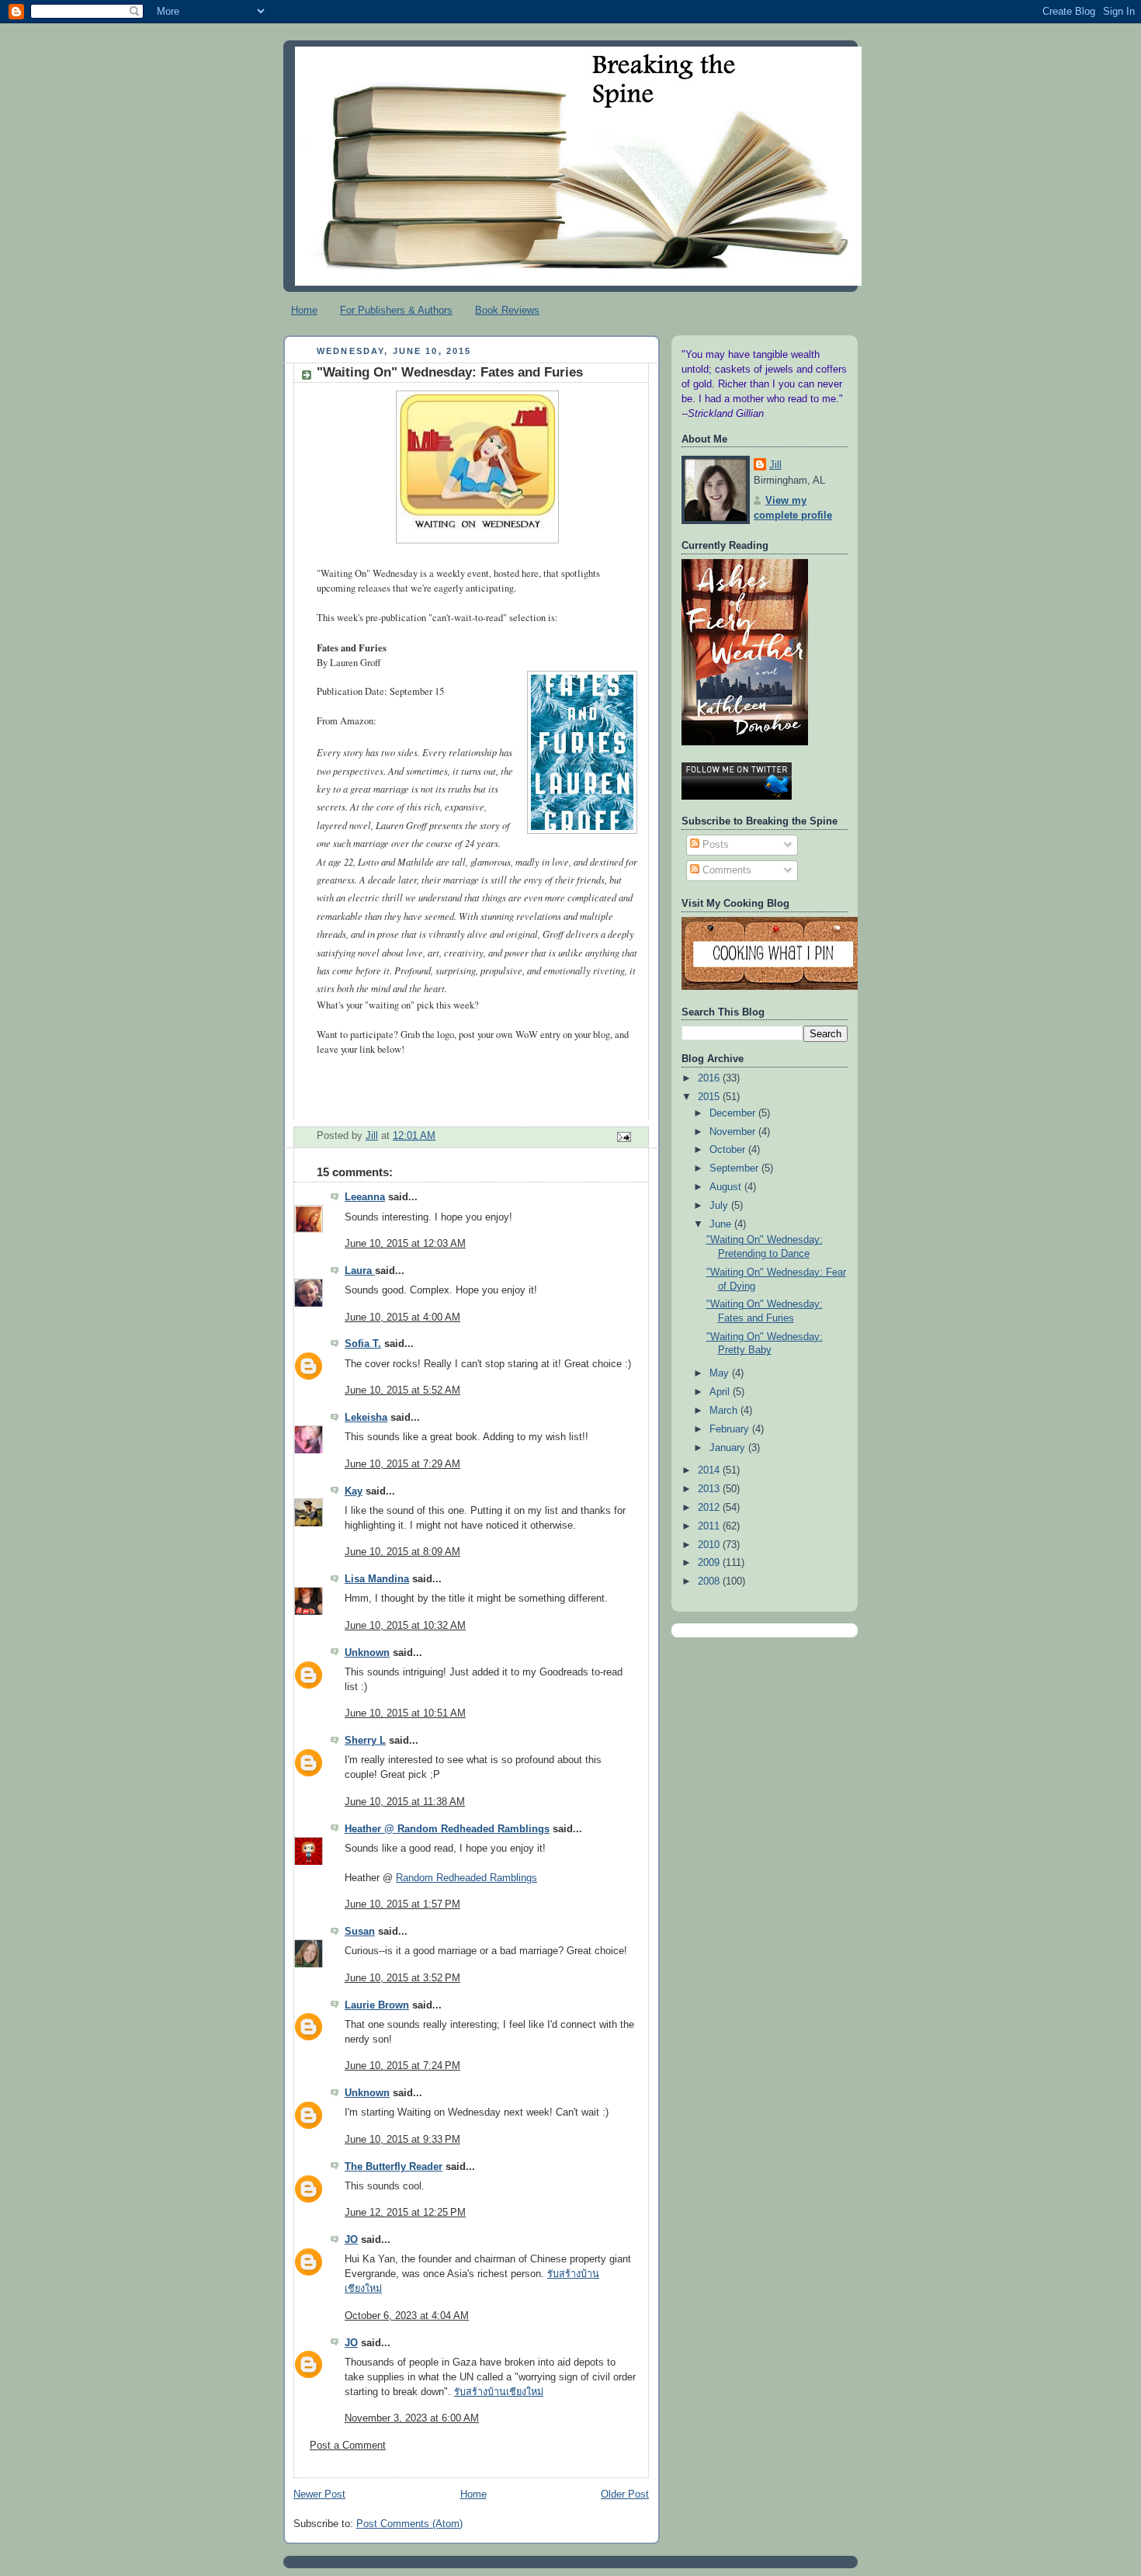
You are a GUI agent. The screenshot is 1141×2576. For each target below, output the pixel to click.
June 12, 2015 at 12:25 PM (405, 2213)
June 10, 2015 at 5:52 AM (402, 1390)
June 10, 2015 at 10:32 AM (405, 1626)
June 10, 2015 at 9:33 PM (402, 2140)
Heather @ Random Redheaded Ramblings (447, 1829)
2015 (710, 1097)
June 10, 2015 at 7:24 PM (402, 2066)
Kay (354, 1491)
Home (304, 310)
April (721, 1392)
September (735, 1168)
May (721, 1373)
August (727, 1187)
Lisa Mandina (377, 1579)
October (729, 1150)
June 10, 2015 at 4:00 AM (402, 1318)
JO (351, 2240)
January (729, 1448)
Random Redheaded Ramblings (466, 1878)
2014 (710, 1470)
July (720, 1206)
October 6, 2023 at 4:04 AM (407, 2316)
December (734, 1113)
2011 (710, 1526)
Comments (725, 870)
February (731, 1429)
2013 (710, 1489)
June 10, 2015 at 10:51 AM (405, 1713)
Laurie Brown (377, 2005)
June (722, 1224)
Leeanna (365, 1197)
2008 (710, 1581)
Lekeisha (366, 1418)
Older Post (625, 2494)
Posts (714, 845)
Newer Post (319, 2494)
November (734, 1132)
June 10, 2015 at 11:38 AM (405, 1802)
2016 (710, 1078)
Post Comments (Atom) (409, 2524)
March (725, 1411)
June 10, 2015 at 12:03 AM (405, 1244)
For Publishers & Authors (396, 310)
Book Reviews (507, 310)
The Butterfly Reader (394, 2167)
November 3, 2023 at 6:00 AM (412, 2418)
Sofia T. (363, 1344)
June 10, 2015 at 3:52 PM (402, 1978)
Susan (360, 1932)
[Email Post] (623, 1137)
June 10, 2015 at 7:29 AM (402, 1464)
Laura (360, 1271)
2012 (710, 1508)
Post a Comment (348, 2446)
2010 (710, 1545)
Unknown (367, 1653)
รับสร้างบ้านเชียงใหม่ (499, 2392)
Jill (775, 465)
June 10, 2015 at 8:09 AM (402, 1552)
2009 (710, 1563)
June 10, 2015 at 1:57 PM (402, 1904)
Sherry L (365, 1741)
